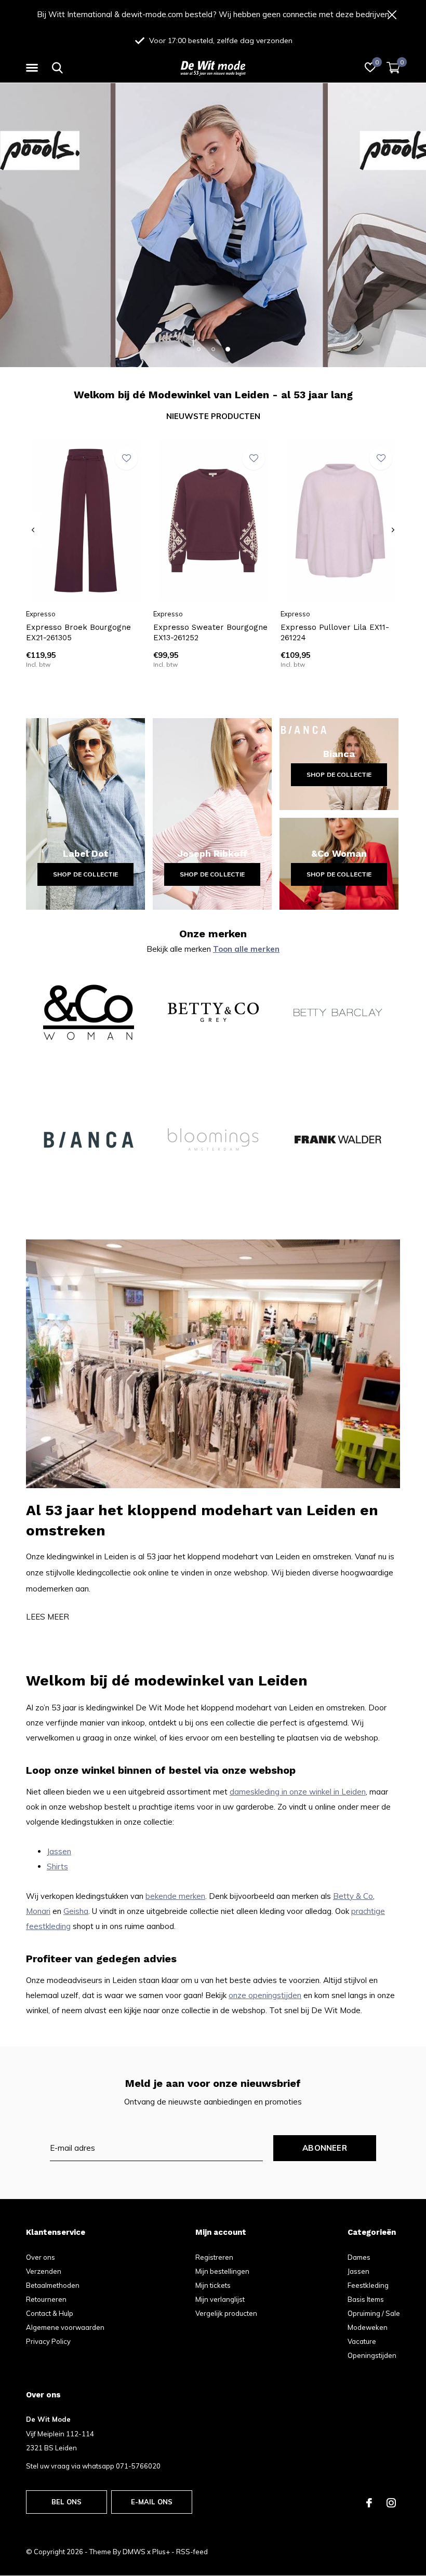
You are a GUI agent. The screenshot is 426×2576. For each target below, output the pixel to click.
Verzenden (44, 2271)
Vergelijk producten (226, 2313)
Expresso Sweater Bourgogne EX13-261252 (210, 633)
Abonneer (325, 2148)
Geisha (76, 1911)
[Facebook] (369, 2503)
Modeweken (368, 2327)
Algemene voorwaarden (65, 2327)
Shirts (57, 1866)
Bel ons (66, 2502)
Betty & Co (353, 1896)
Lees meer (48, 1617)
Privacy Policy (48, 2341)
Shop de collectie (86, 874)
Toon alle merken (246, 949)
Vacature (362, 2341)
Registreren (214, 2257)
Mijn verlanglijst (220, 2299)
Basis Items (366, 2299)
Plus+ (161, 2552)
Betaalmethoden (53, 2285)
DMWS (134, 2552)
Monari (38, 1911)
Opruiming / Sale (374, 2313)
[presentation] (33, 530)
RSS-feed (192, 2552)
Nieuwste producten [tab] (213, 416)
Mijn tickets (213, 2285)
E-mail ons (152, 2502)
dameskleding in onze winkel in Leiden (298, 1792)
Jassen (59, 1851)
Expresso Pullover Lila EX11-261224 (335, 633)
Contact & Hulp (50, 2313)
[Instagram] (391, 2503)
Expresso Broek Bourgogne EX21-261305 (78, 633)
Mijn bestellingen (222, 2271)
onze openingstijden (265, 1995)
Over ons (41, 2257)
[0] (393, 68)
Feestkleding (368, 2285)
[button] (34, 68)
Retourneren (46, 2299)
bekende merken (175, 1896)
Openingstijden (372, 2355)
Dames (359, 2257)
